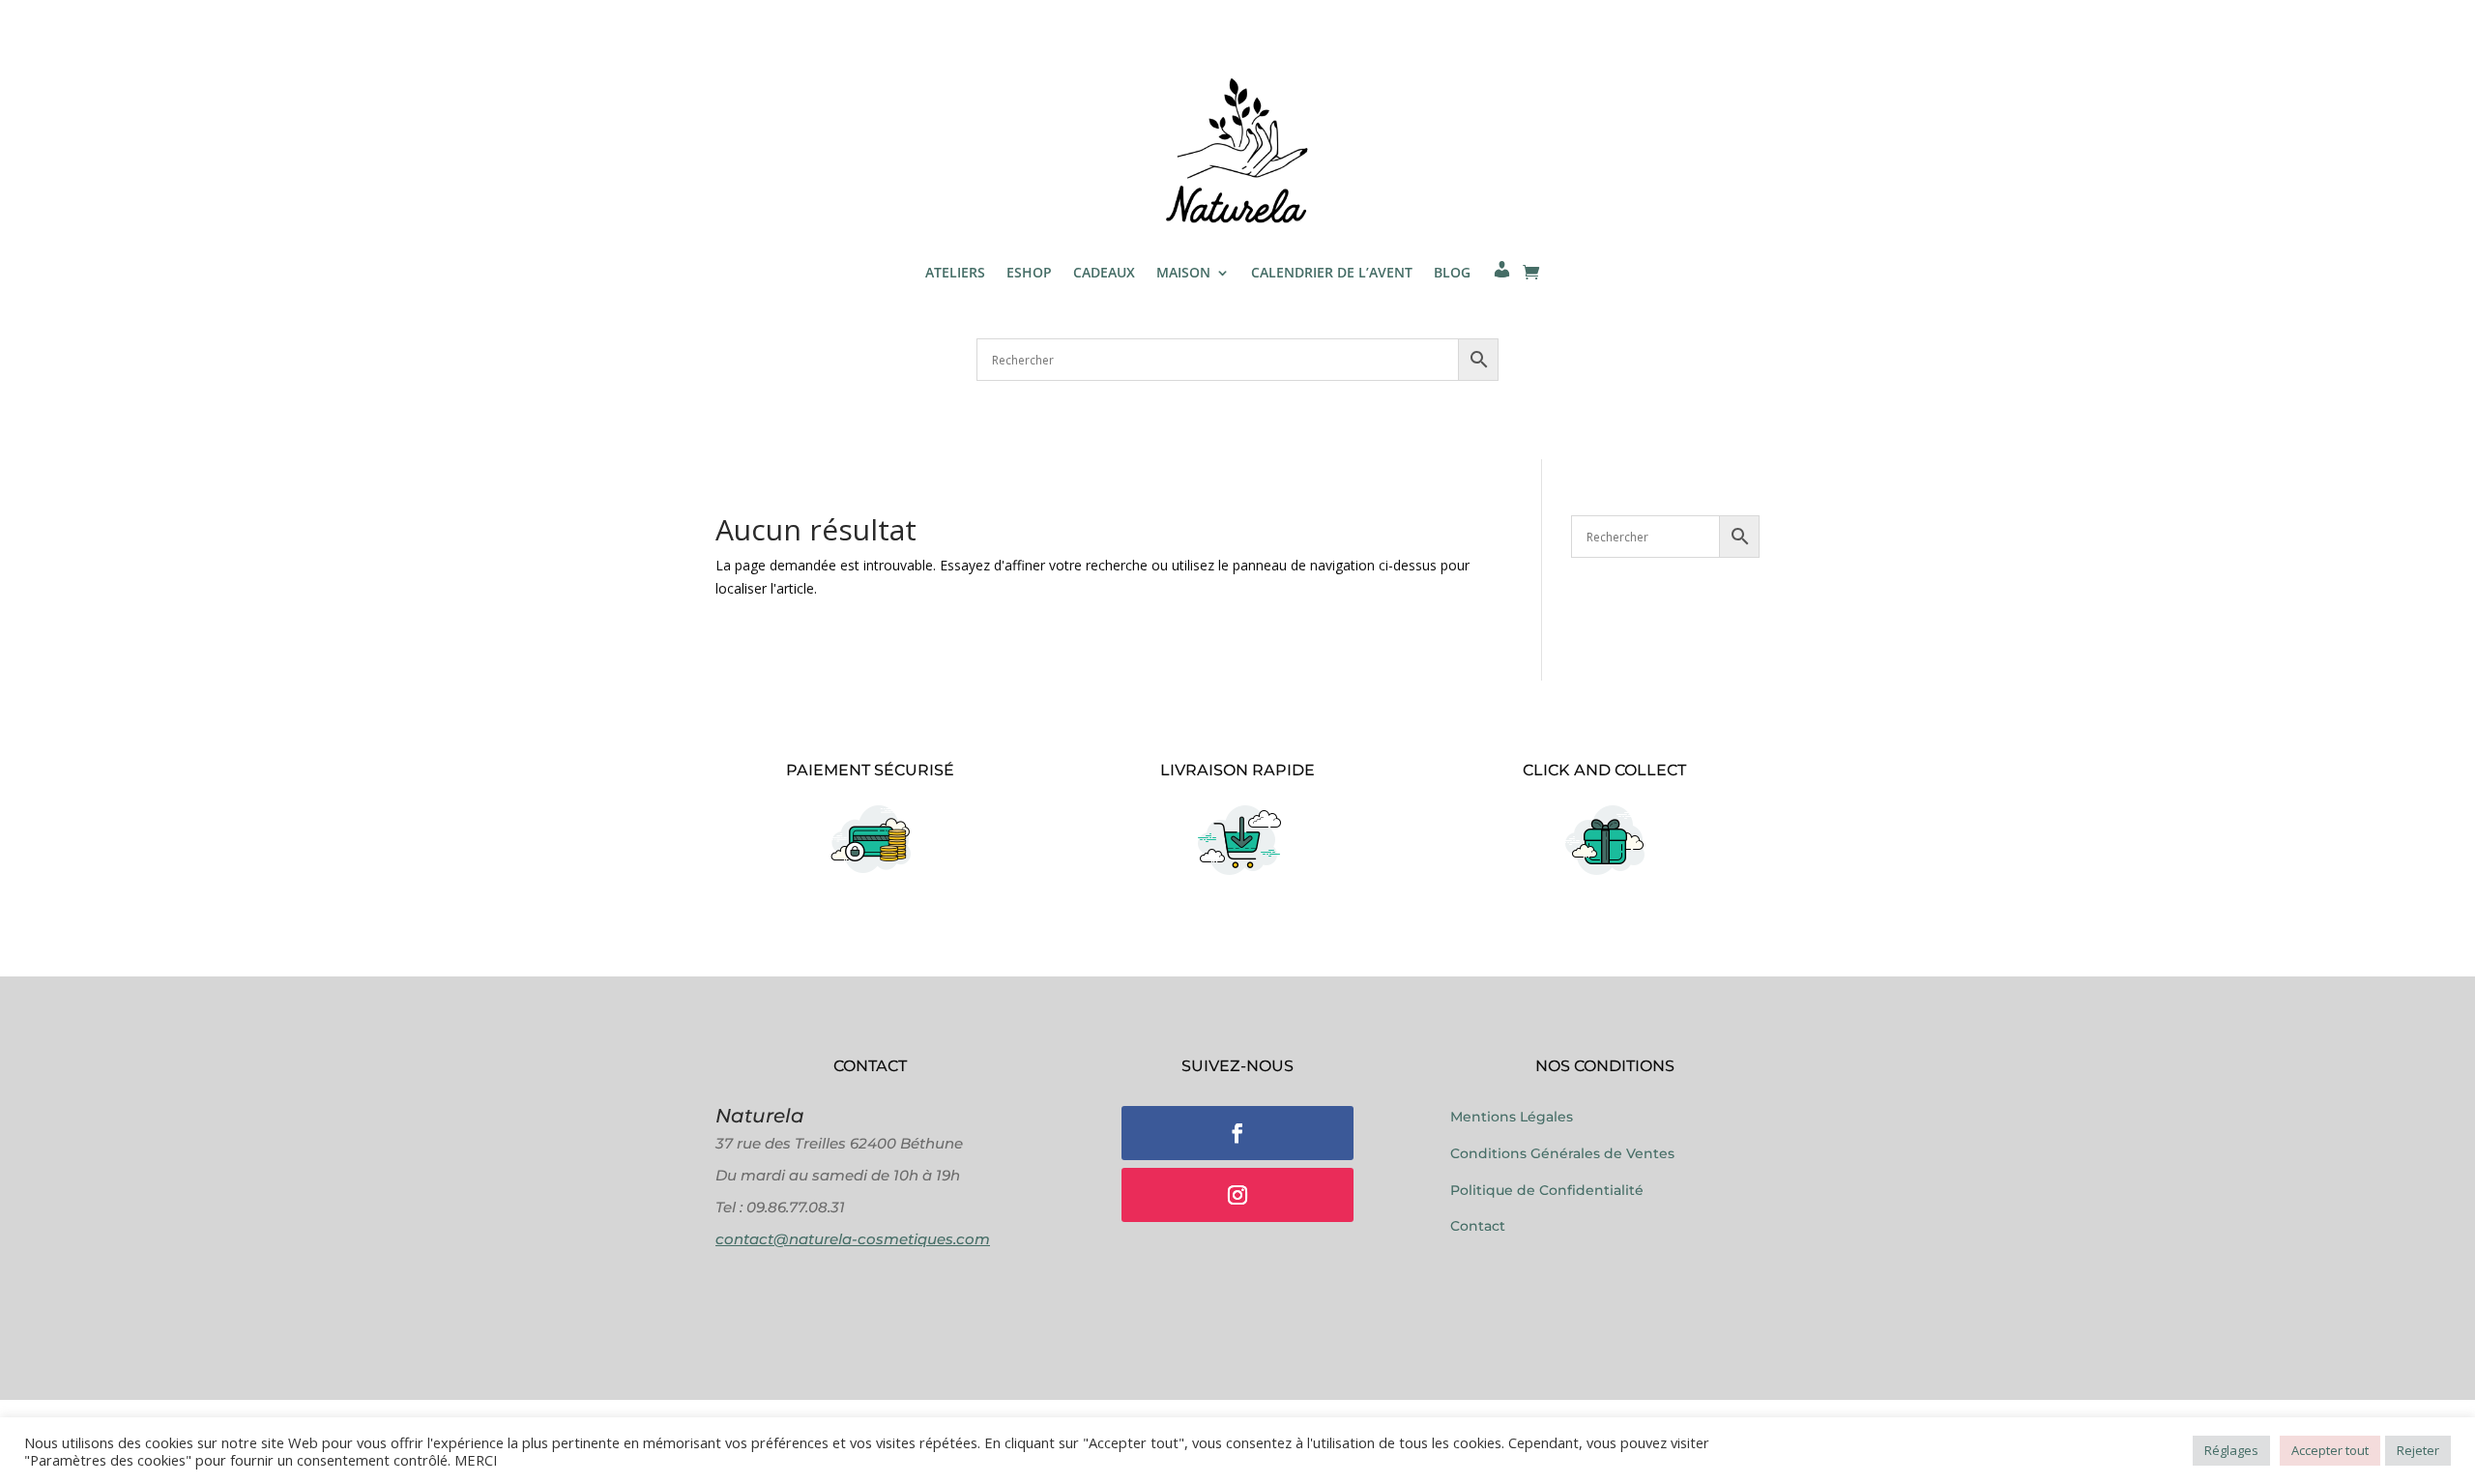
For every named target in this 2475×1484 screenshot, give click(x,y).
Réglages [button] (2231, 1450)
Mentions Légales (1512, 1117)
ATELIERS (955, 272)
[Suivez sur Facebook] (1237, 1133)
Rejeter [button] (2418, 1450)
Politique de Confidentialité (1547, 1190)
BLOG (1452, 272)
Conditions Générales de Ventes (1562, 1153)
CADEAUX (1104, 272)
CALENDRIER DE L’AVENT (1332, 272)
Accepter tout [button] (2330, 1450)
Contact (1478, 1226)
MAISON (1183, 272)
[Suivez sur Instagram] (1237, 1195)
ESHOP (1029, 272)
